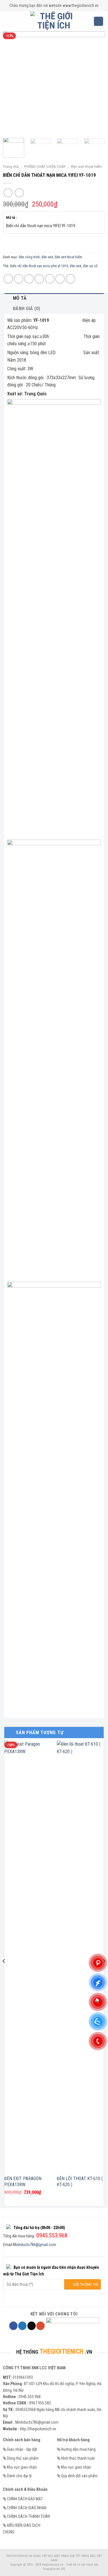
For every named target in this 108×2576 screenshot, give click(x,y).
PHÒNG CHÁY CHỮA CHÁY (45, 166)
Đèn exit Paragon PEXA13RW (23, 2182)
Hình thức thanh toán (78, 2458)
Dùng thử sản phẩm (23, 2458)
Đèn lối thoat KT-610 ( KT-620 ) (80, 2182)
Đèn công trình (29, 257)
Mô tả (20, 298)
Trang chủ (11, 166)
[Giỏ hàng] (98, 21)
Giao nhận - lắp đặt (22, 2449)
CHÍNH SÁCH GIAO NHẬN (27, 2508)
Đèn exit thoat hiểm (87, 166)
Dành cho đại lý (19, 2476)
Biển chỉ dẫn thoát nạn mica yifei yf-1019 (39, 266)
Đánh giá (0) (26, 309)
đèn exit (47, 257)
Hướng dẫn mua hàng (78, 2449)
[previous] (12, 82)
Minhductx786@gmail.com (35, 2245)
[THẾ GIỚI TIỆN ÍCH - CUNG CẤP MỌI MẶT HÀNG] (54, 21)
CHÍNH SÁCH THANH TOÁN (28, 2516)
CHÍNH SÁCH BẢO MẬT (25, 2499)
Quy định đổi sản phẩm (79, 2476)
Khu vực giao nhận (22, 2467)
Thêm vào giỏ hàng (54, 243)
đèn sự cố (90, 266)
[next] (96, 82)
